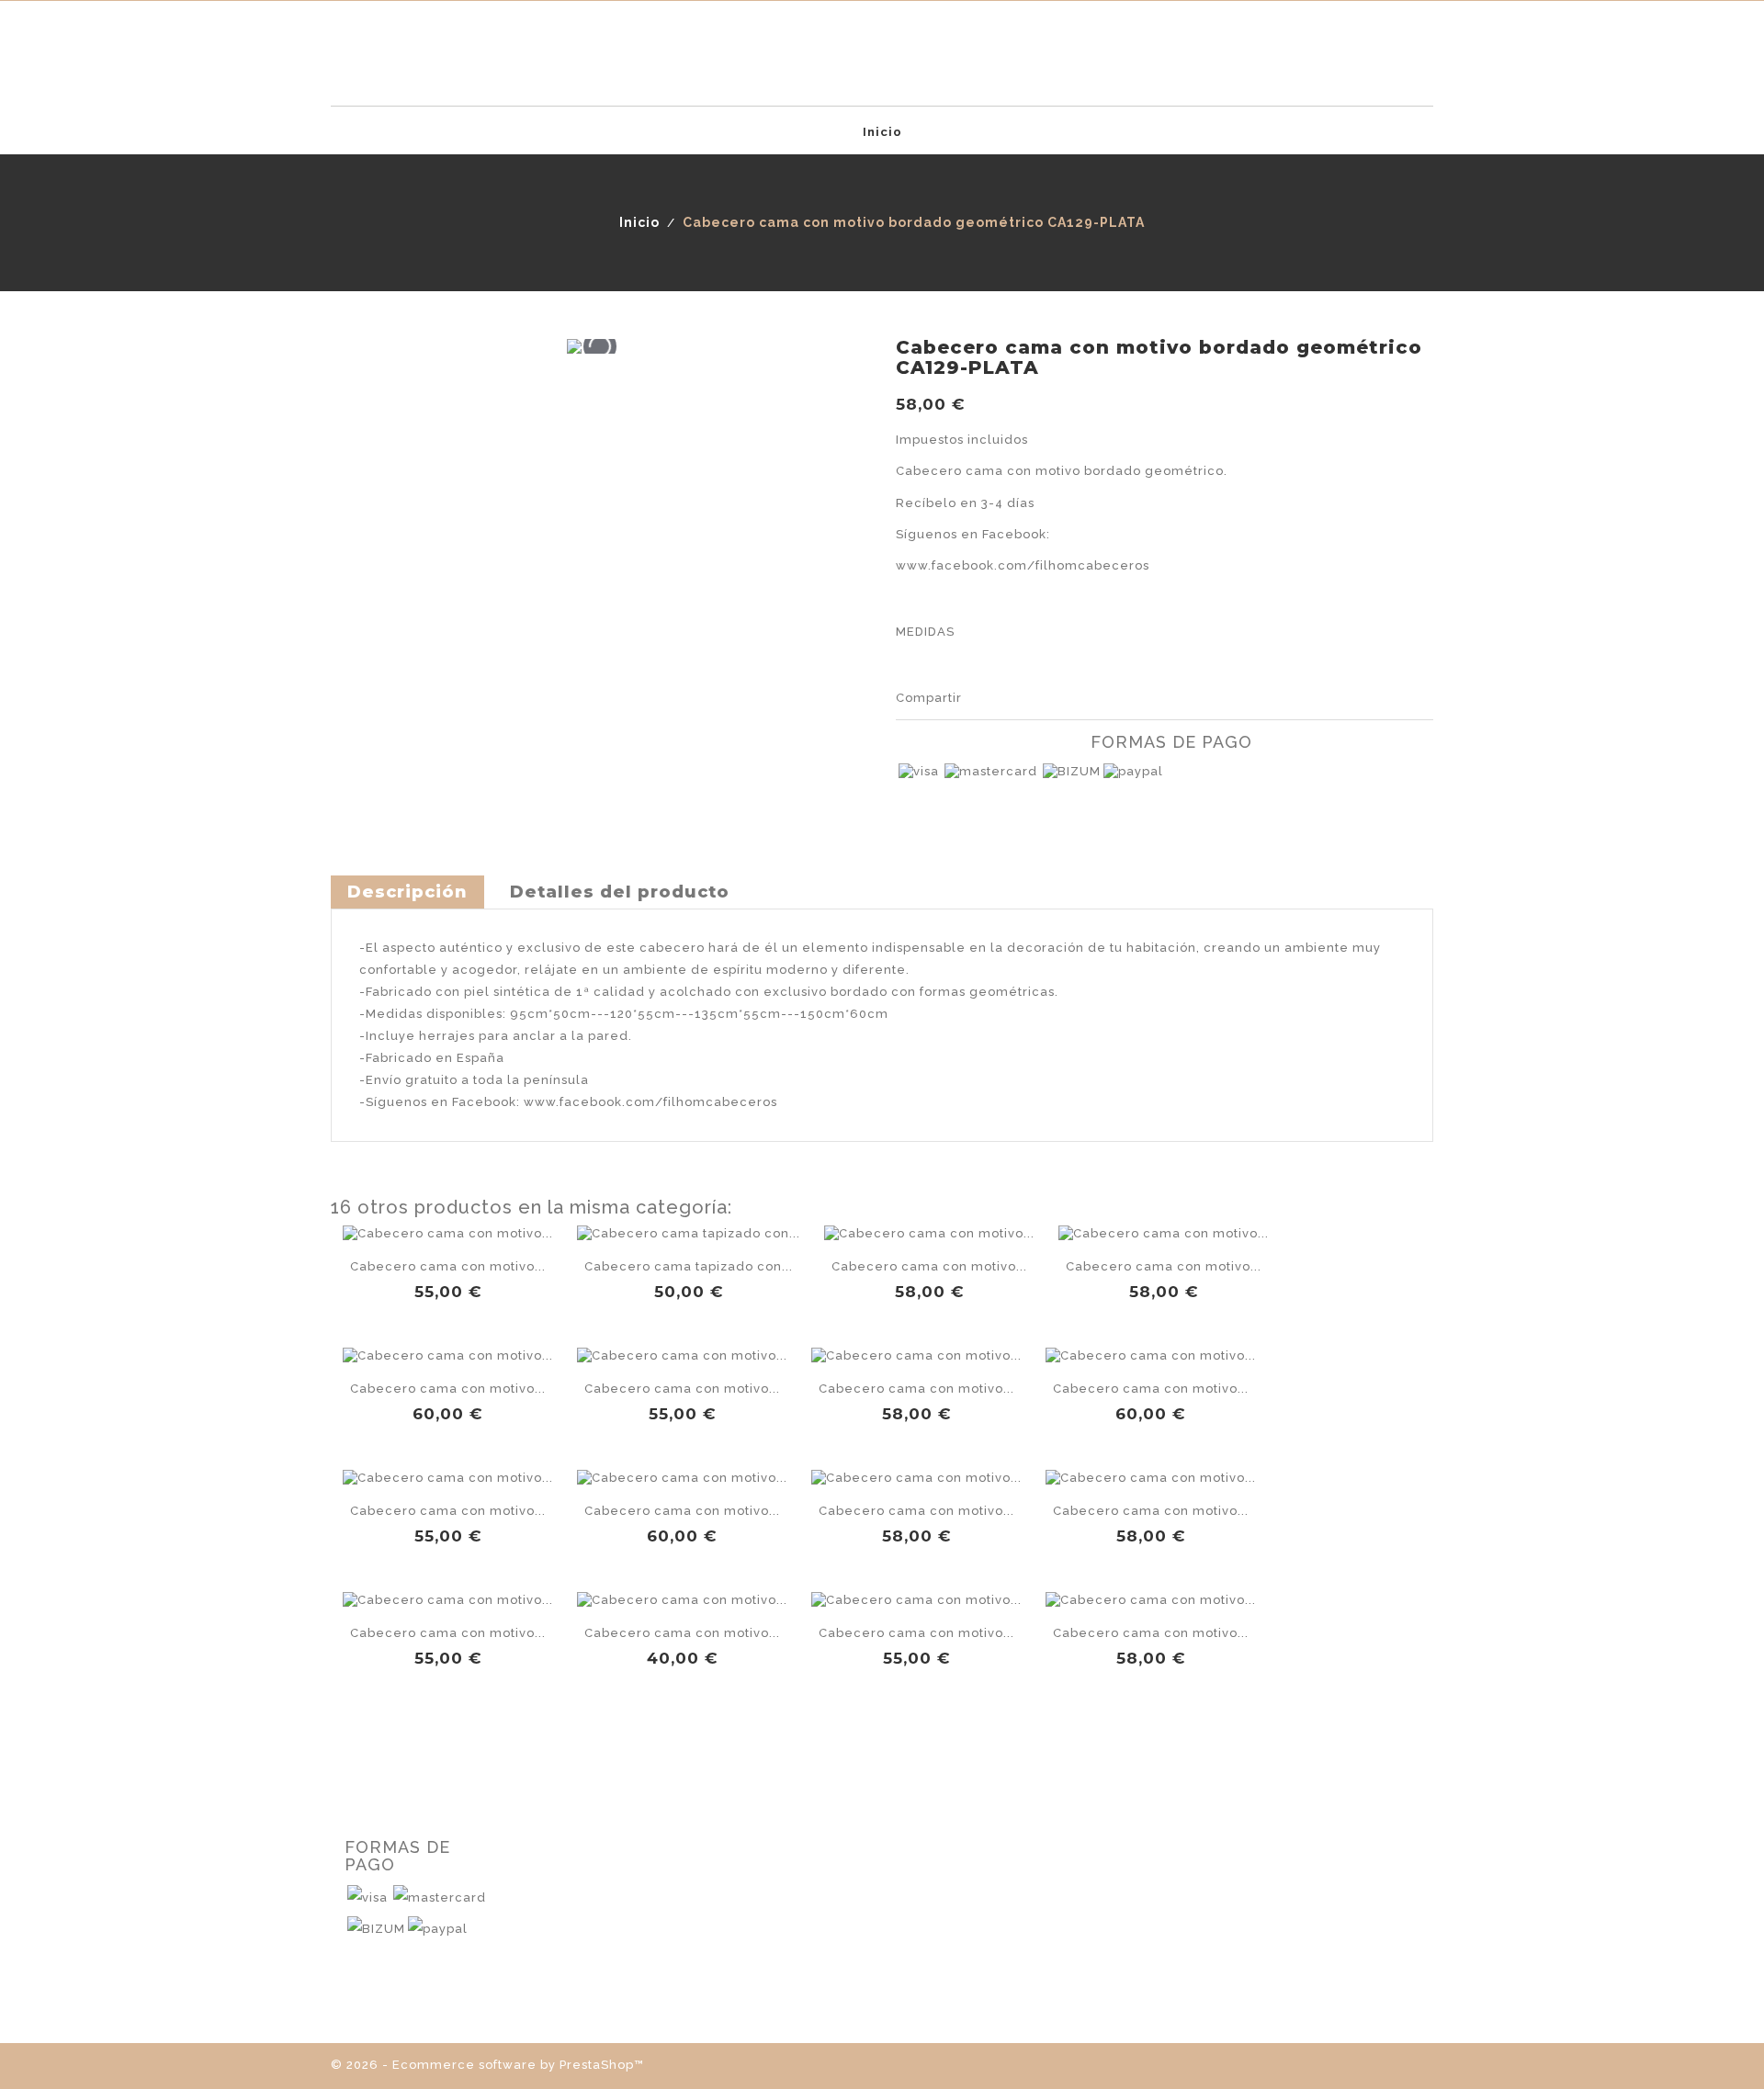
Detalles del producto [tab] (620, 892)
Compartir (988, 696)
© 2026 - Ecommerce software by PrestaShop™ (487, 2065)
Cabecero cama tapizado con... (689, 1266)
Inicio (882, 132)
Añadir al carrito (404, 1304)
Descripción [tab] (407, 892)
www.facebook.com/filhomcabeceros (650, 1102)
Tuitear (1035, 696)
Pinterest (1083, 696)
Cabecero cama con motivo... (448, 1266)
